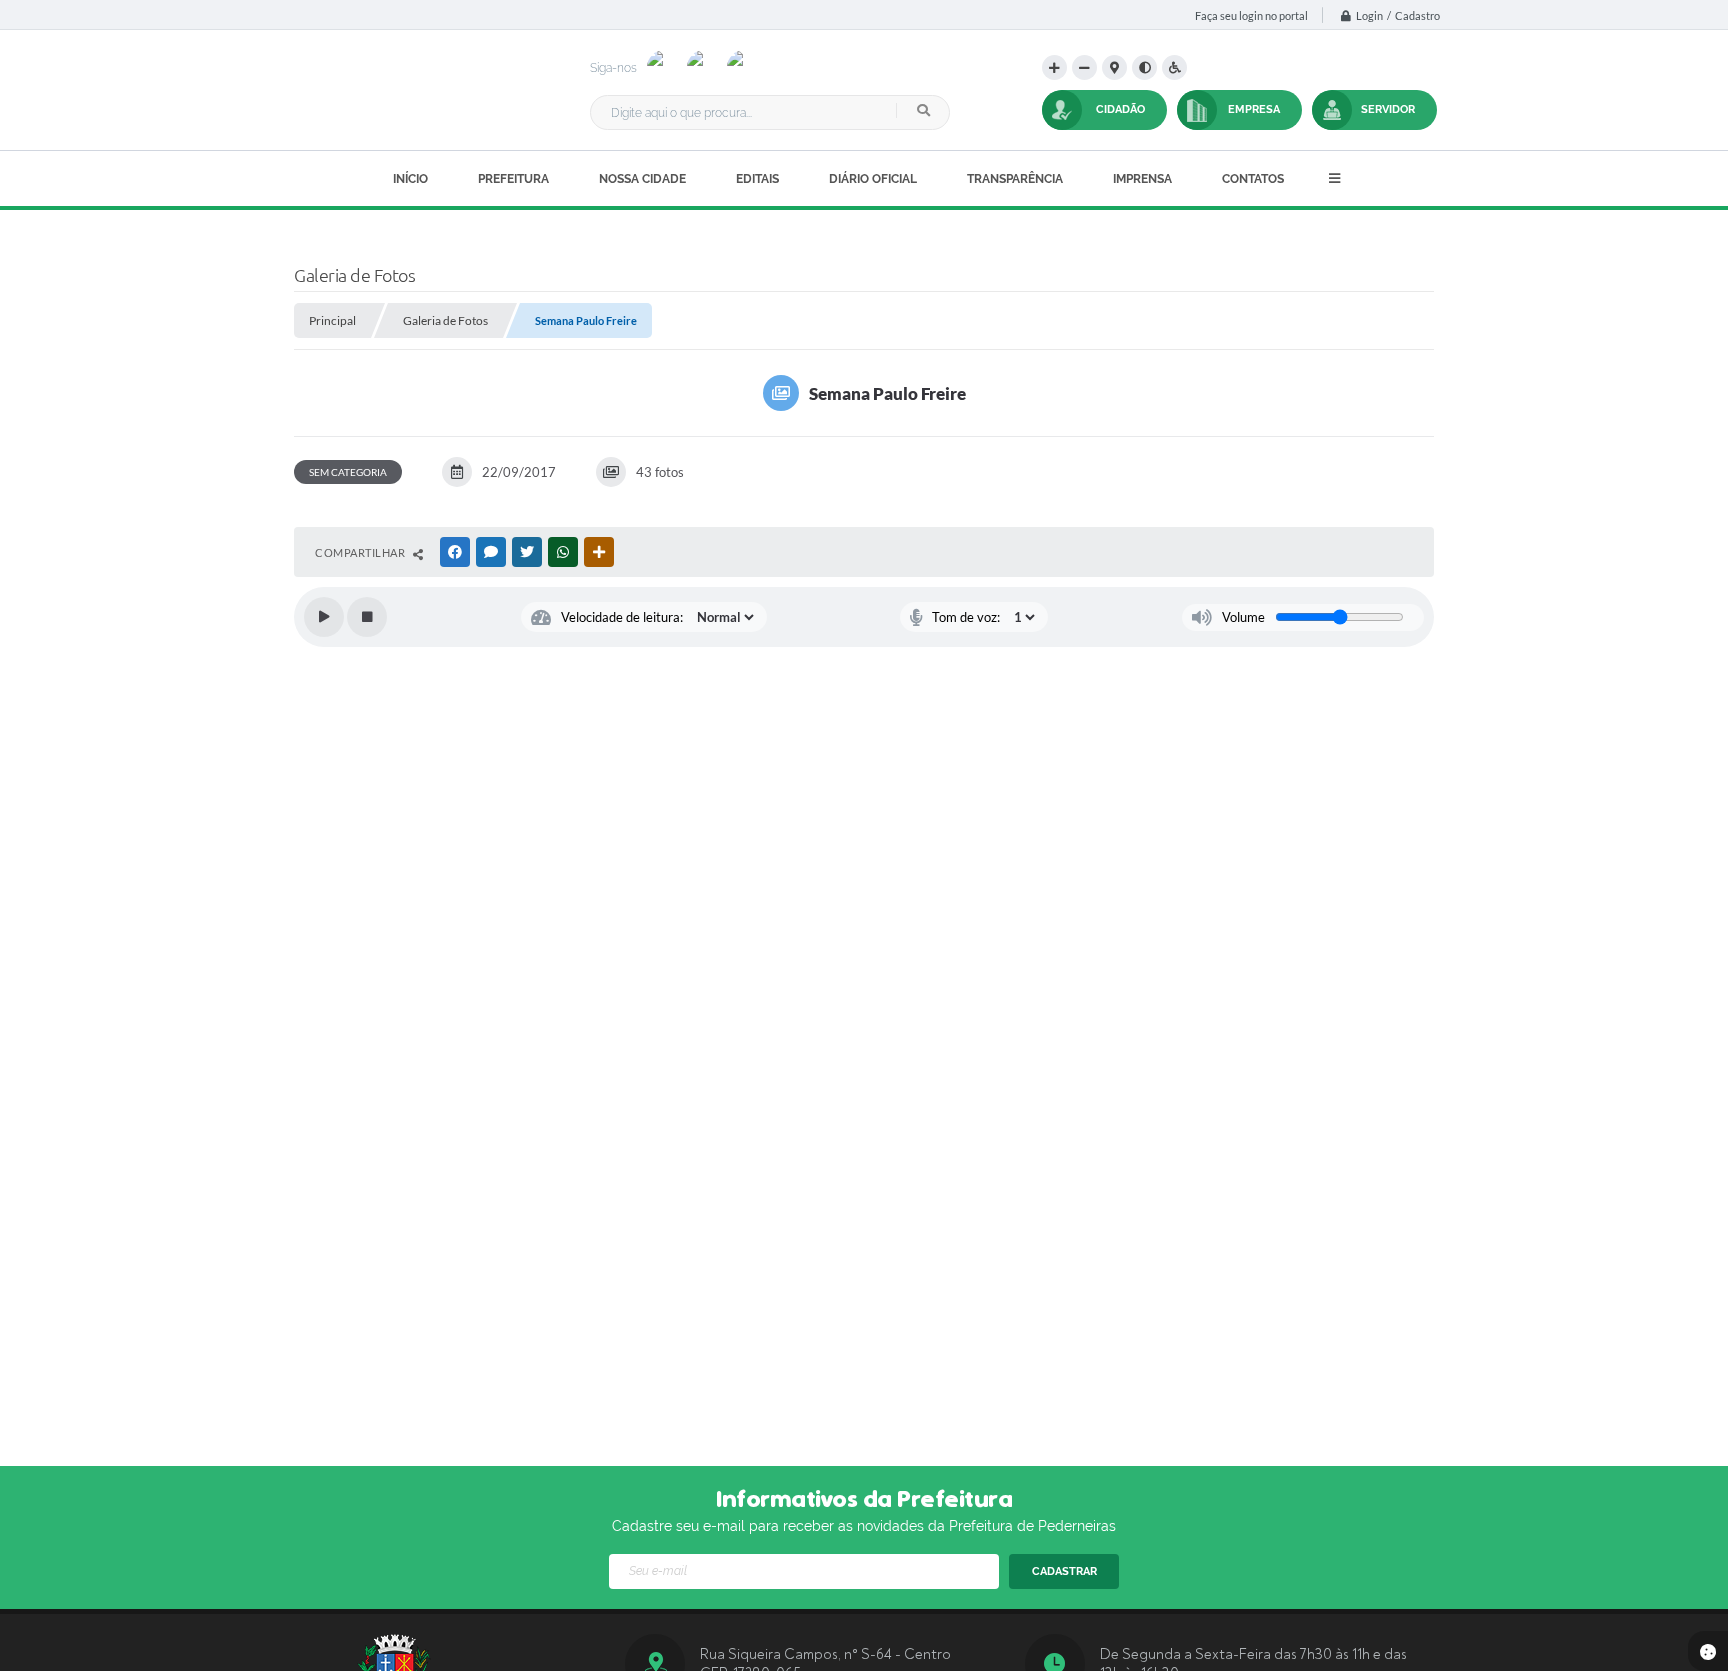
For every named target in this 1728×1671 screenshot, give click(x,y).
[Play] (324, 617)
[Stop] (367, 617)
